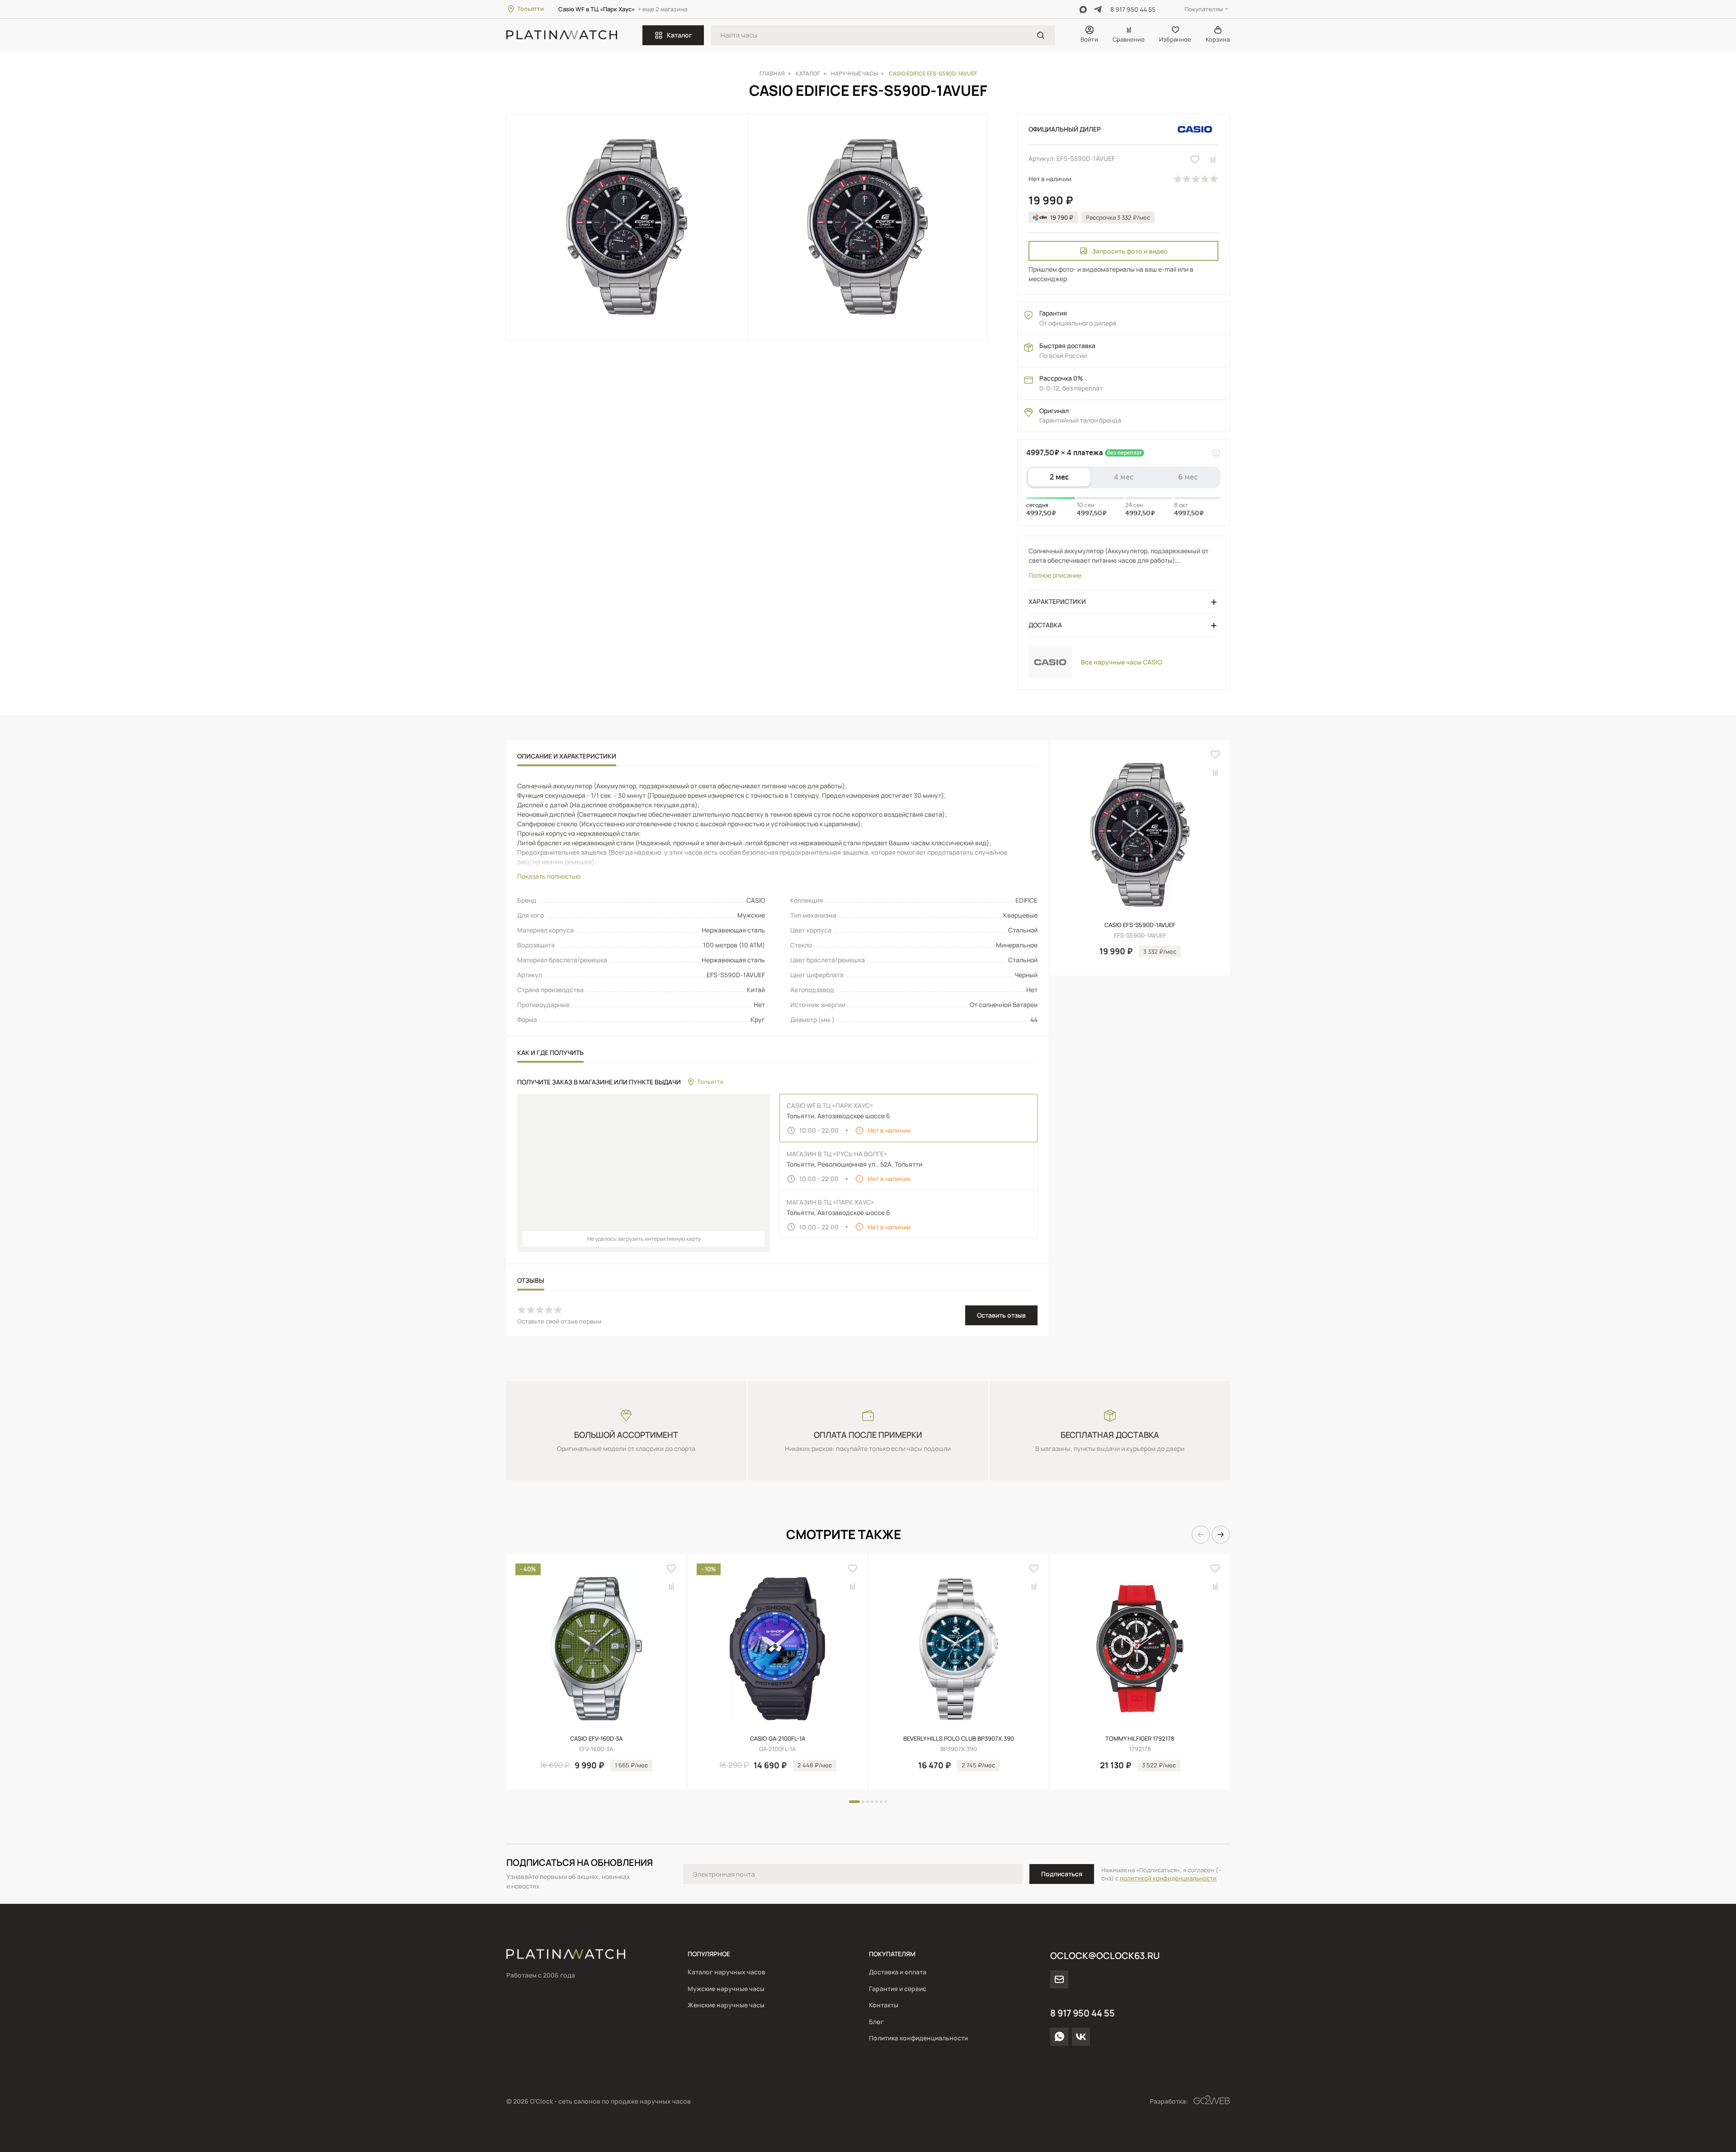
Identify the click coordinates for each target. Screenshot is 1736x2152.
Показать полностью (549, 876)
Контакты (884, 2005)
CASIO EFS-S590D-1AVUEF (1140, 925)
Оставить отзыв (1001, 1315)
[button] (1201, 1535)
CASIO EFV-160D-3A (596, 1738)
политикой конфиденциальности (1168, 1878)
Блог (876, 2022)
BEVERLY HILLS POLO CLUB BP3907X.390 (959, 1738)
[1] (1041, 35)
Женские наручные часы (726, 2005)
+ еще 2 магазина (663, 9)
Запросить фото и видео (1130, 251)
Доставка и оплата (898, 1972)
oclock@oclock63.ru (1105, 1956)
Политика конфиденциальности (918, 2038)
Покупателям (1204, 9)
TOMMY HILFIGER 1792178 (1140, 1738)
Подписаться (1062, 1874)
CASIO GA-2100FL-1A (778, 1738)
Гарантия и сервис (898, 1989)
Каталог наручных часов (726, 1972)
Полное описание (1055, 575)
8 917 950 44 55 (1133, 9)
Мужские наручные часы (726, 1989)
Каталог (679, 35)
